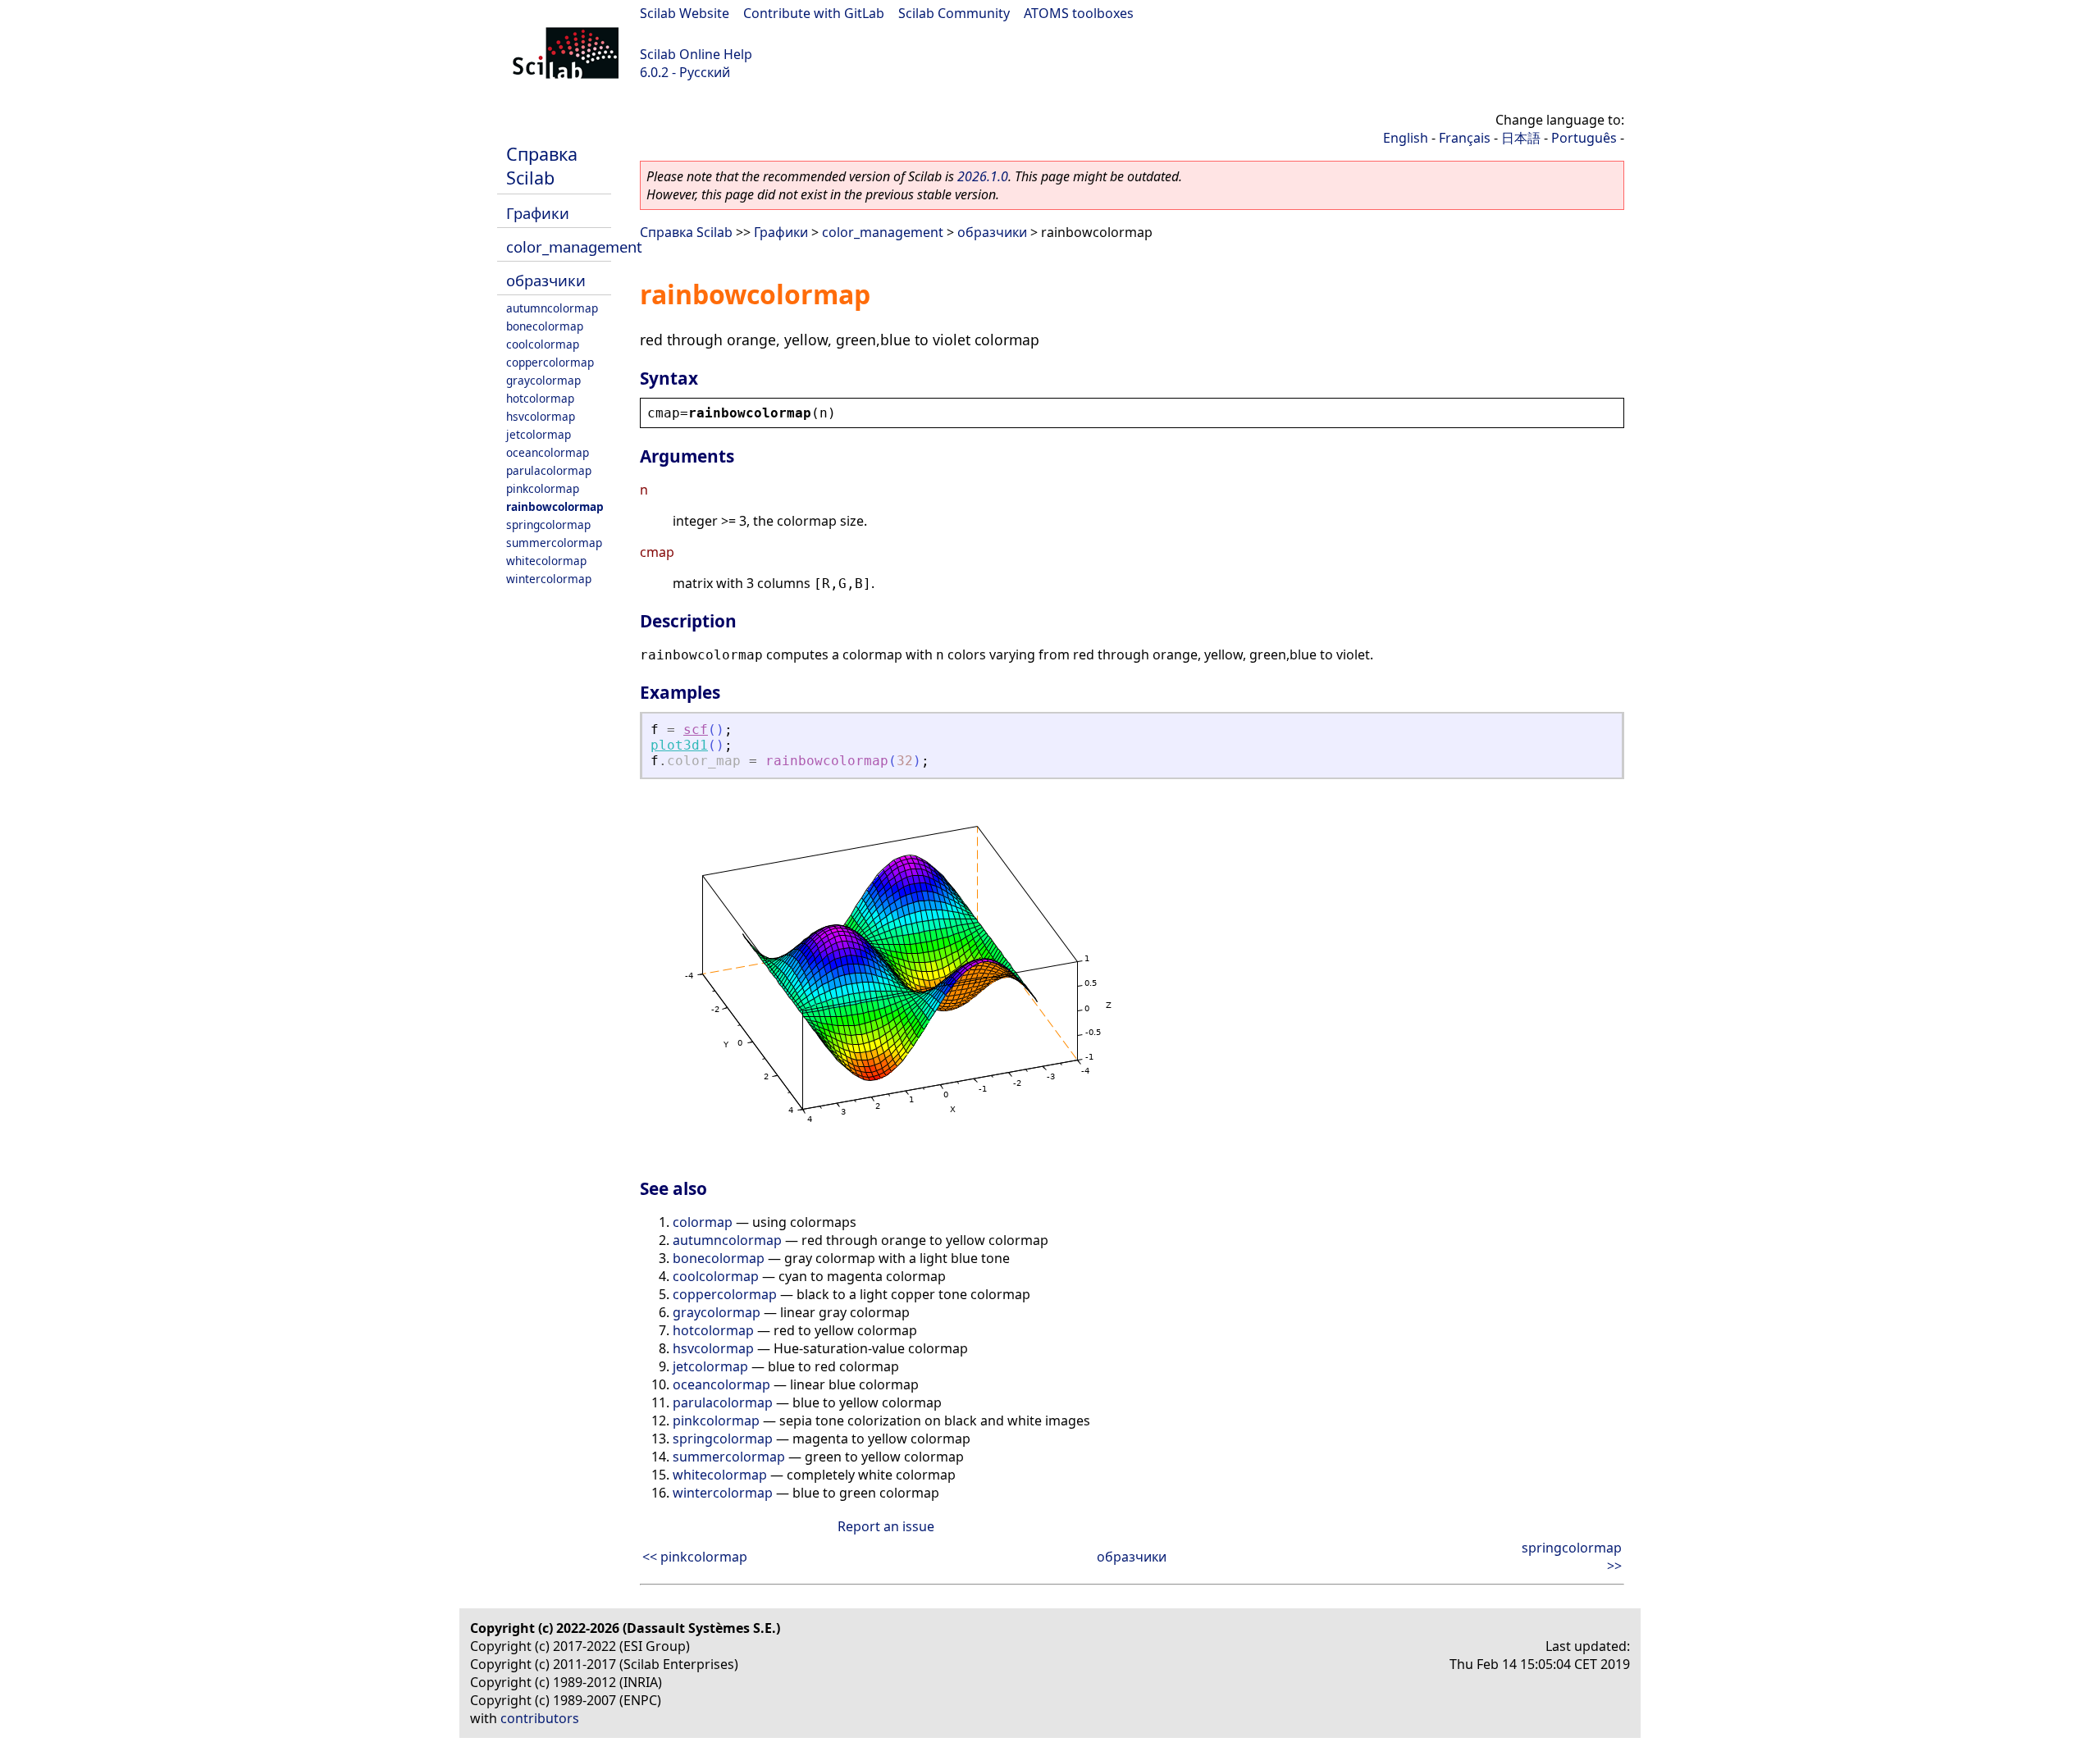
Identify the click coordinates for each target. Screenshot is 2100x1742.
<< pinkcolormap (695, 1557)
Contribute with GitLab (814, 13)
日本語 (1521, 138)
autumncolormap (552, 308)
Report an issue (886, 1526)
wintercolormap (549, 579)
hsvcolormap (541, 416)
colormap (703, 1222)
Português (1584, 138)
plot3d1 (679, 745)
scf (696, 730)
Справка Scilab (542, 166)
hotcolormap (540, 398)
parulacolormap (549, 470)
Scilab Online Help (696, 54)
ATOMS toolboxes (1079, 13)
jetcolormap (539, 434)
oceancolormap (548, 452)
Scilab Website (685, 13)
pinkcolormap (543, 488)
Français (1465, 138)
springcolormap (548, 524)
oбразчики (546, 280)
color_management (574, 246)
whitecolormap (546, 561)
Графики (538, 213)
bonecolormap (545, 326)
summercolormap (554, 543)
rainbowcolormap (555, 506)
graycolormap (543, 380)
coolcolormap (543, 344)
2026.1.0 (983, 176)
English (1406, 138)
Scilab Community (954, 13)
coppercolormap (550, 362)
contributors (540, 1718)
